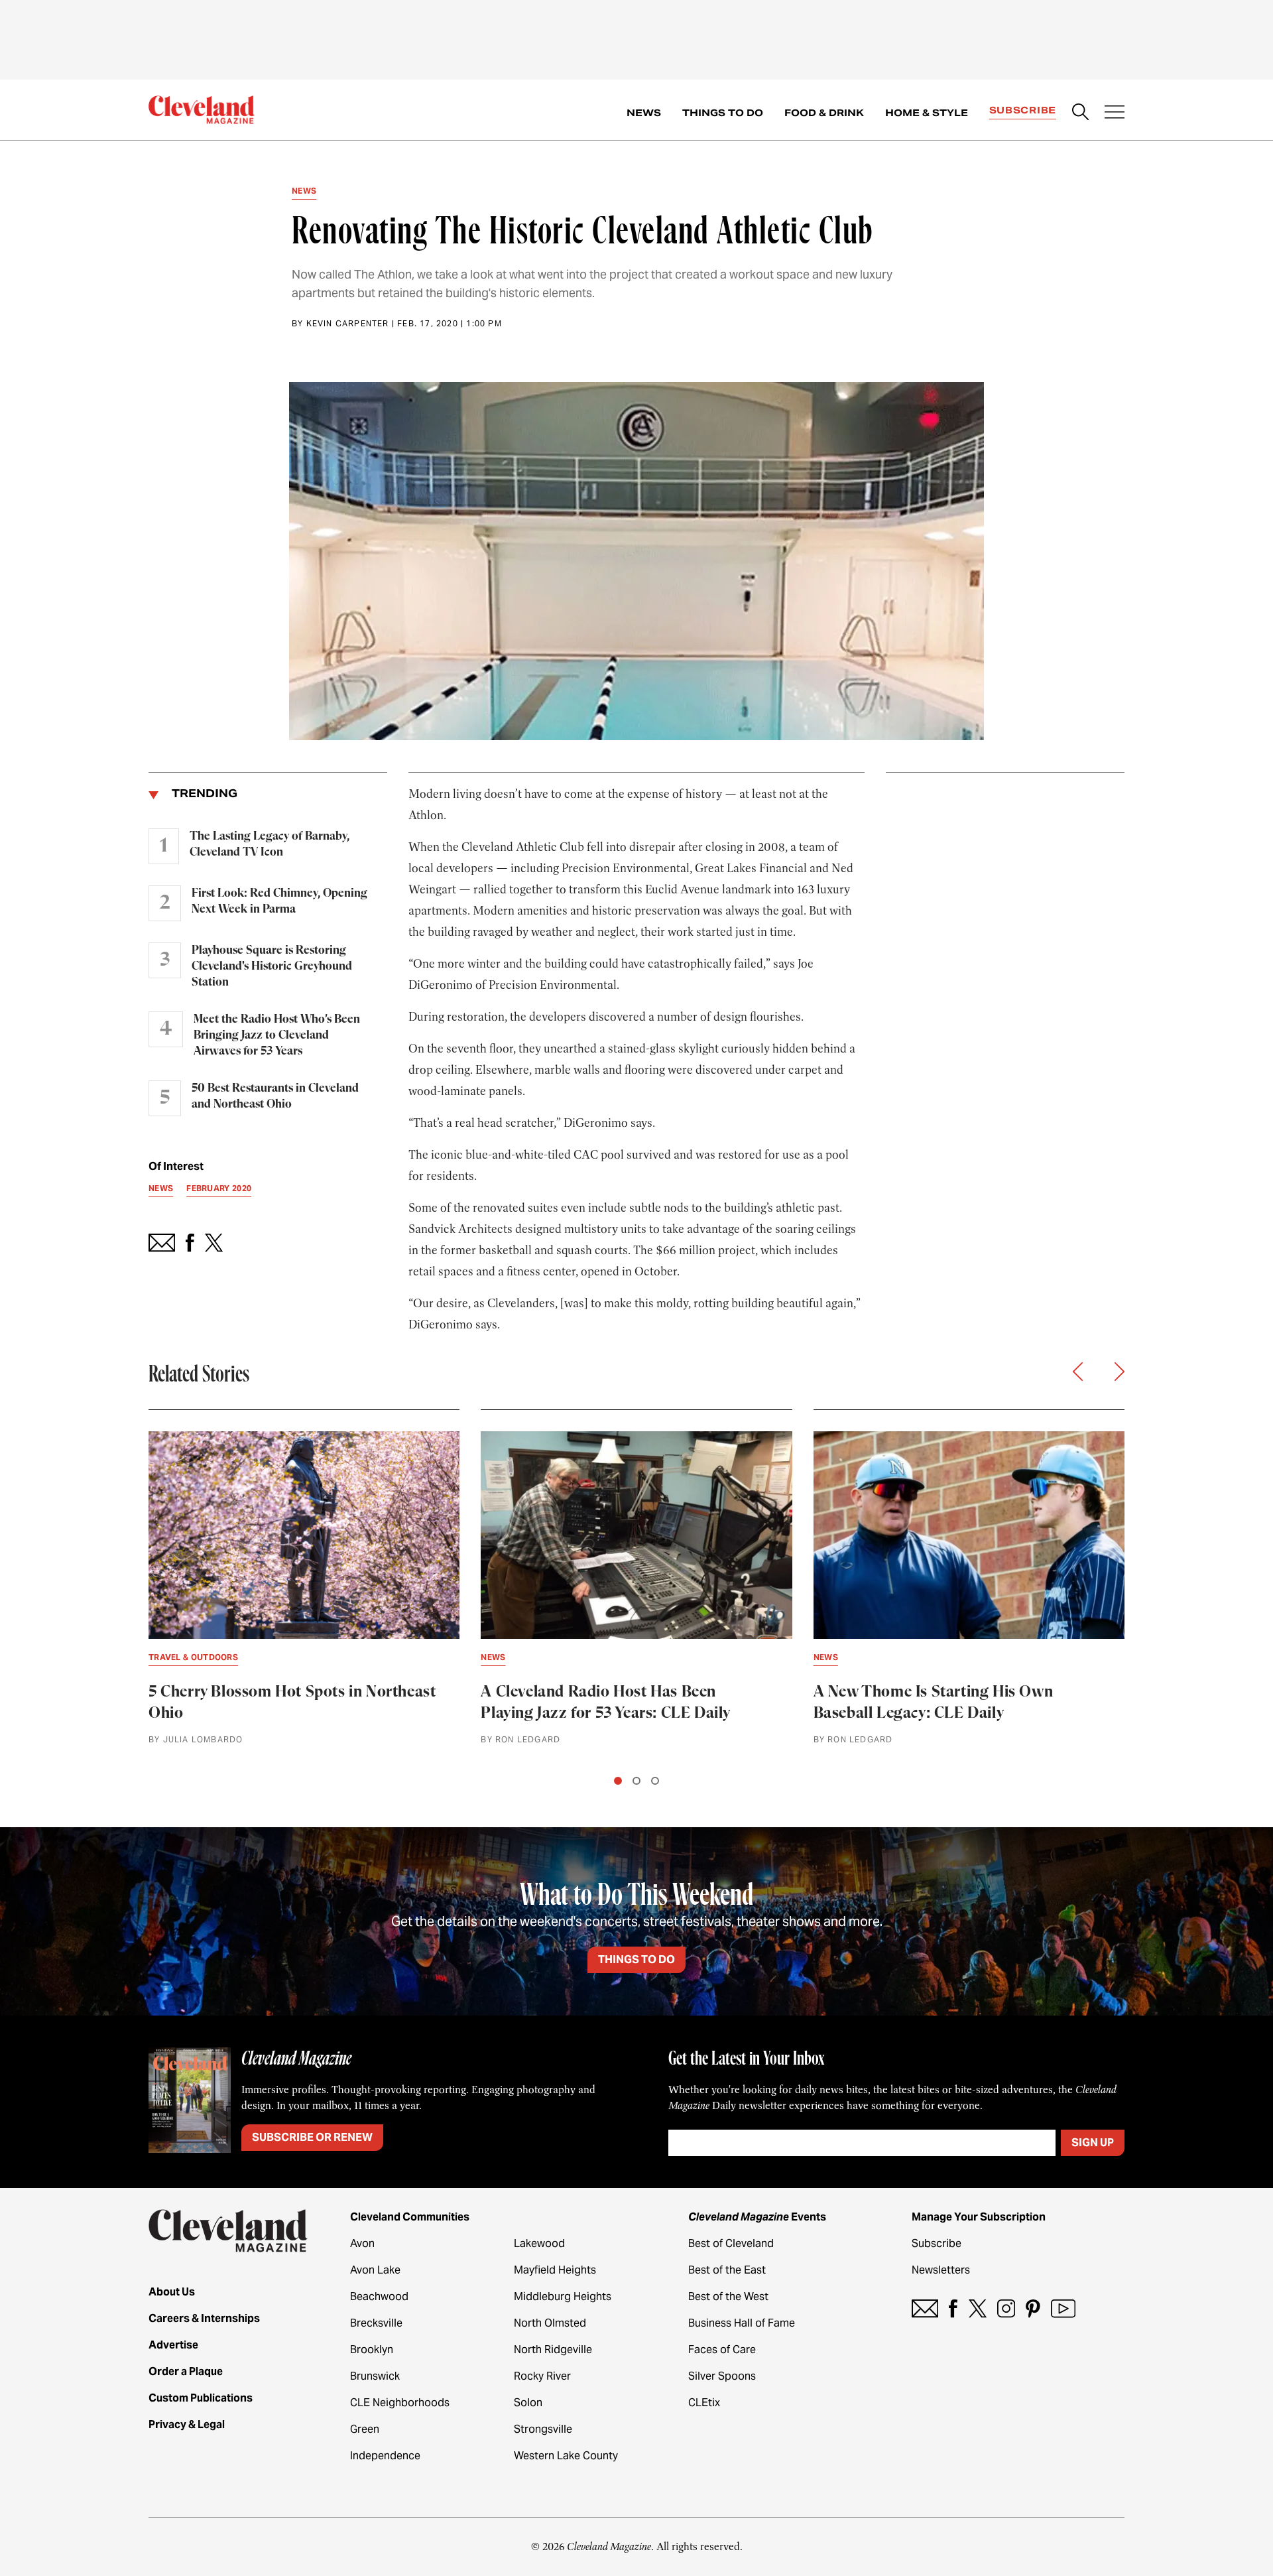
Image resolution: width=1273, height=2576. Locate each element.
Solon (528, 2403)
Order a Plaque (186, 2371)
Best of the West (728, 2296)
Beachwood (379, 2296)
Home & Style (927, 113)
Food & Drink (824, 113)
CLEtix (704, 2403)
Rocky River (542, 2376)
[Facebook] (953, 2308)
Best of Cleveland (731, 2243)
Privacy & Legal (187, 2424)
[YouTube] (1063, 2308)
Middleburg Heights (563, 2296)
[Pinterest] (1033, 2308)
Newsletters (941, 2270)
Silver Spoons (722, 2376)
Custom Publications (201, 2398)
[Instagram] (1006, 2308)
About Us (172, 2292)
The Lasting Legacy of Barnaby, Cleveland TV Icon (270, 844)
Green (365, 2429)
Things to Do (723, 113)
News (644, 113)
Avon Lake (375, 2270)
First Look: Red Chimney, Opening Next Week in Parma (279, 901)
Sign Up (1093, 2143)
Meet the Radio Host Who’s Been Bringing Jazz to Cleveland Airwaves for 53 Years (277, 1035)
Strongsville (543, 2429)
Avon (362, 2243)
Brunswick (375, 2376)
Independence (385, 2456)
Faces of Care (722, 2350)
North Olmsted (550, 2323)
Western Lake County (566, 2456)
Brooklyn (372, 2350)
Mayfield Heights (555, 2270)
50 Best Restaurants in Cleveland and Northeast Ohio (275, 1096)
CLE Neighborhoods (400, 2403)
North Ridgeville (553, 2350)
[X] (978, 2308)
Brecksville (376, 2323)
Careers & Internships (204, 2318)
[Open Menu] (1115, 113)
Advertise (173, 2345)
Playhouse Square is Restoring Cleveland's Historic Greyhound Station (272, 966)
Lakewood (539, 2243)
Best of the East (727, 2270)
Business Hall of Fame (742, 2323)
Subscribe (1023, 110)
